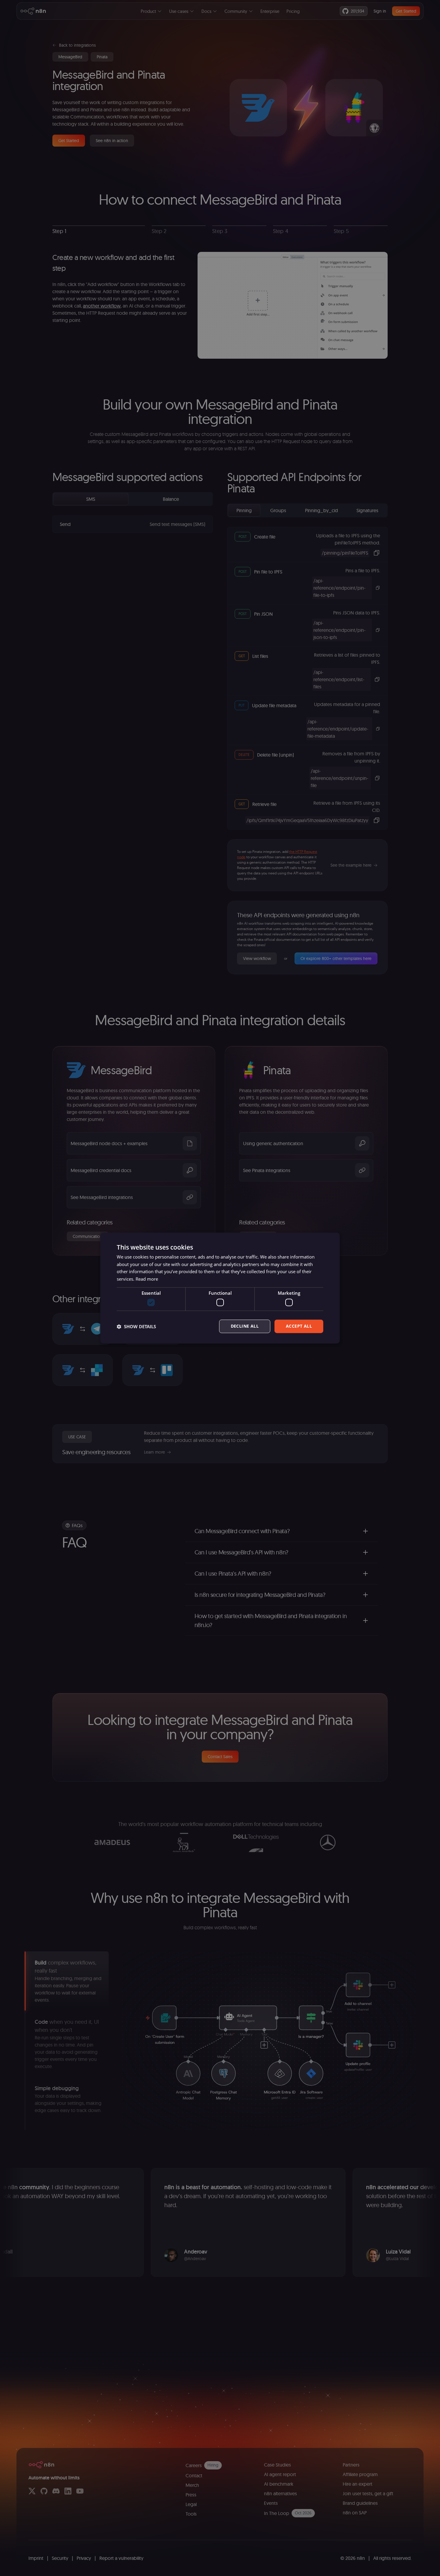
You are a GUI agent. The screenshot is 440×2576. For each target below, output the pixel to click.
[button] (136, 1326)
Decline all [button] (245, 1326)
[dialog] (220, 1288)
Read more (147, 1279)
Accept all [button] (299, 1326)
